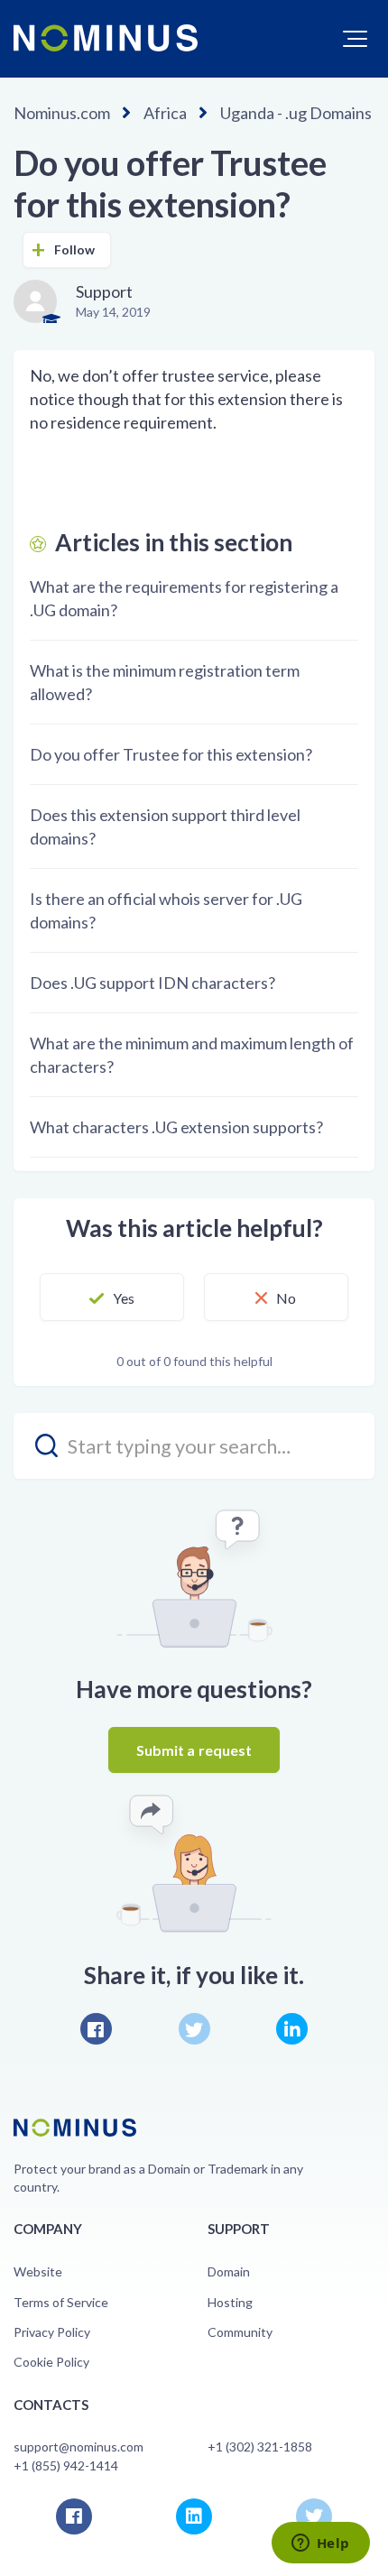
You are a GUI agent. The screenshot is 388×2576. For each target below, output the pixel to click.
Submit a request (194, 1750)
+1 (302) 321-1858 (260, 2447)
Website (38, 2271)
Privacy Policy (52, 2332)
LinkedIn (292, 2029)
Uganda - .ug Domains (296, 113)
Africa (165, 113)
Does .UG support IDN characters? (152, 983)
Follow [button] (75, 249)
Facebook (96, 2029)
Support (104, 291)
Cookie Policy (51, 2362)
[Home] (106, 38)
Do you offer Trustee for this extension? (171, 754)
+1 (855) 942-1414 (66, 2465)
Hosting (230, 2302)
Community (240, 2332)
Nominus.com (62, 113)
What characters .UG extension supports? (176, 1127)
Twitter (194, 2029)
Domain (229, 2271)
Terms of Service (61, 2302)
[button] (355, 39)
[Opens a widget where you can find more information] (320, 2544)
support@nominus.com (79, 2447)
